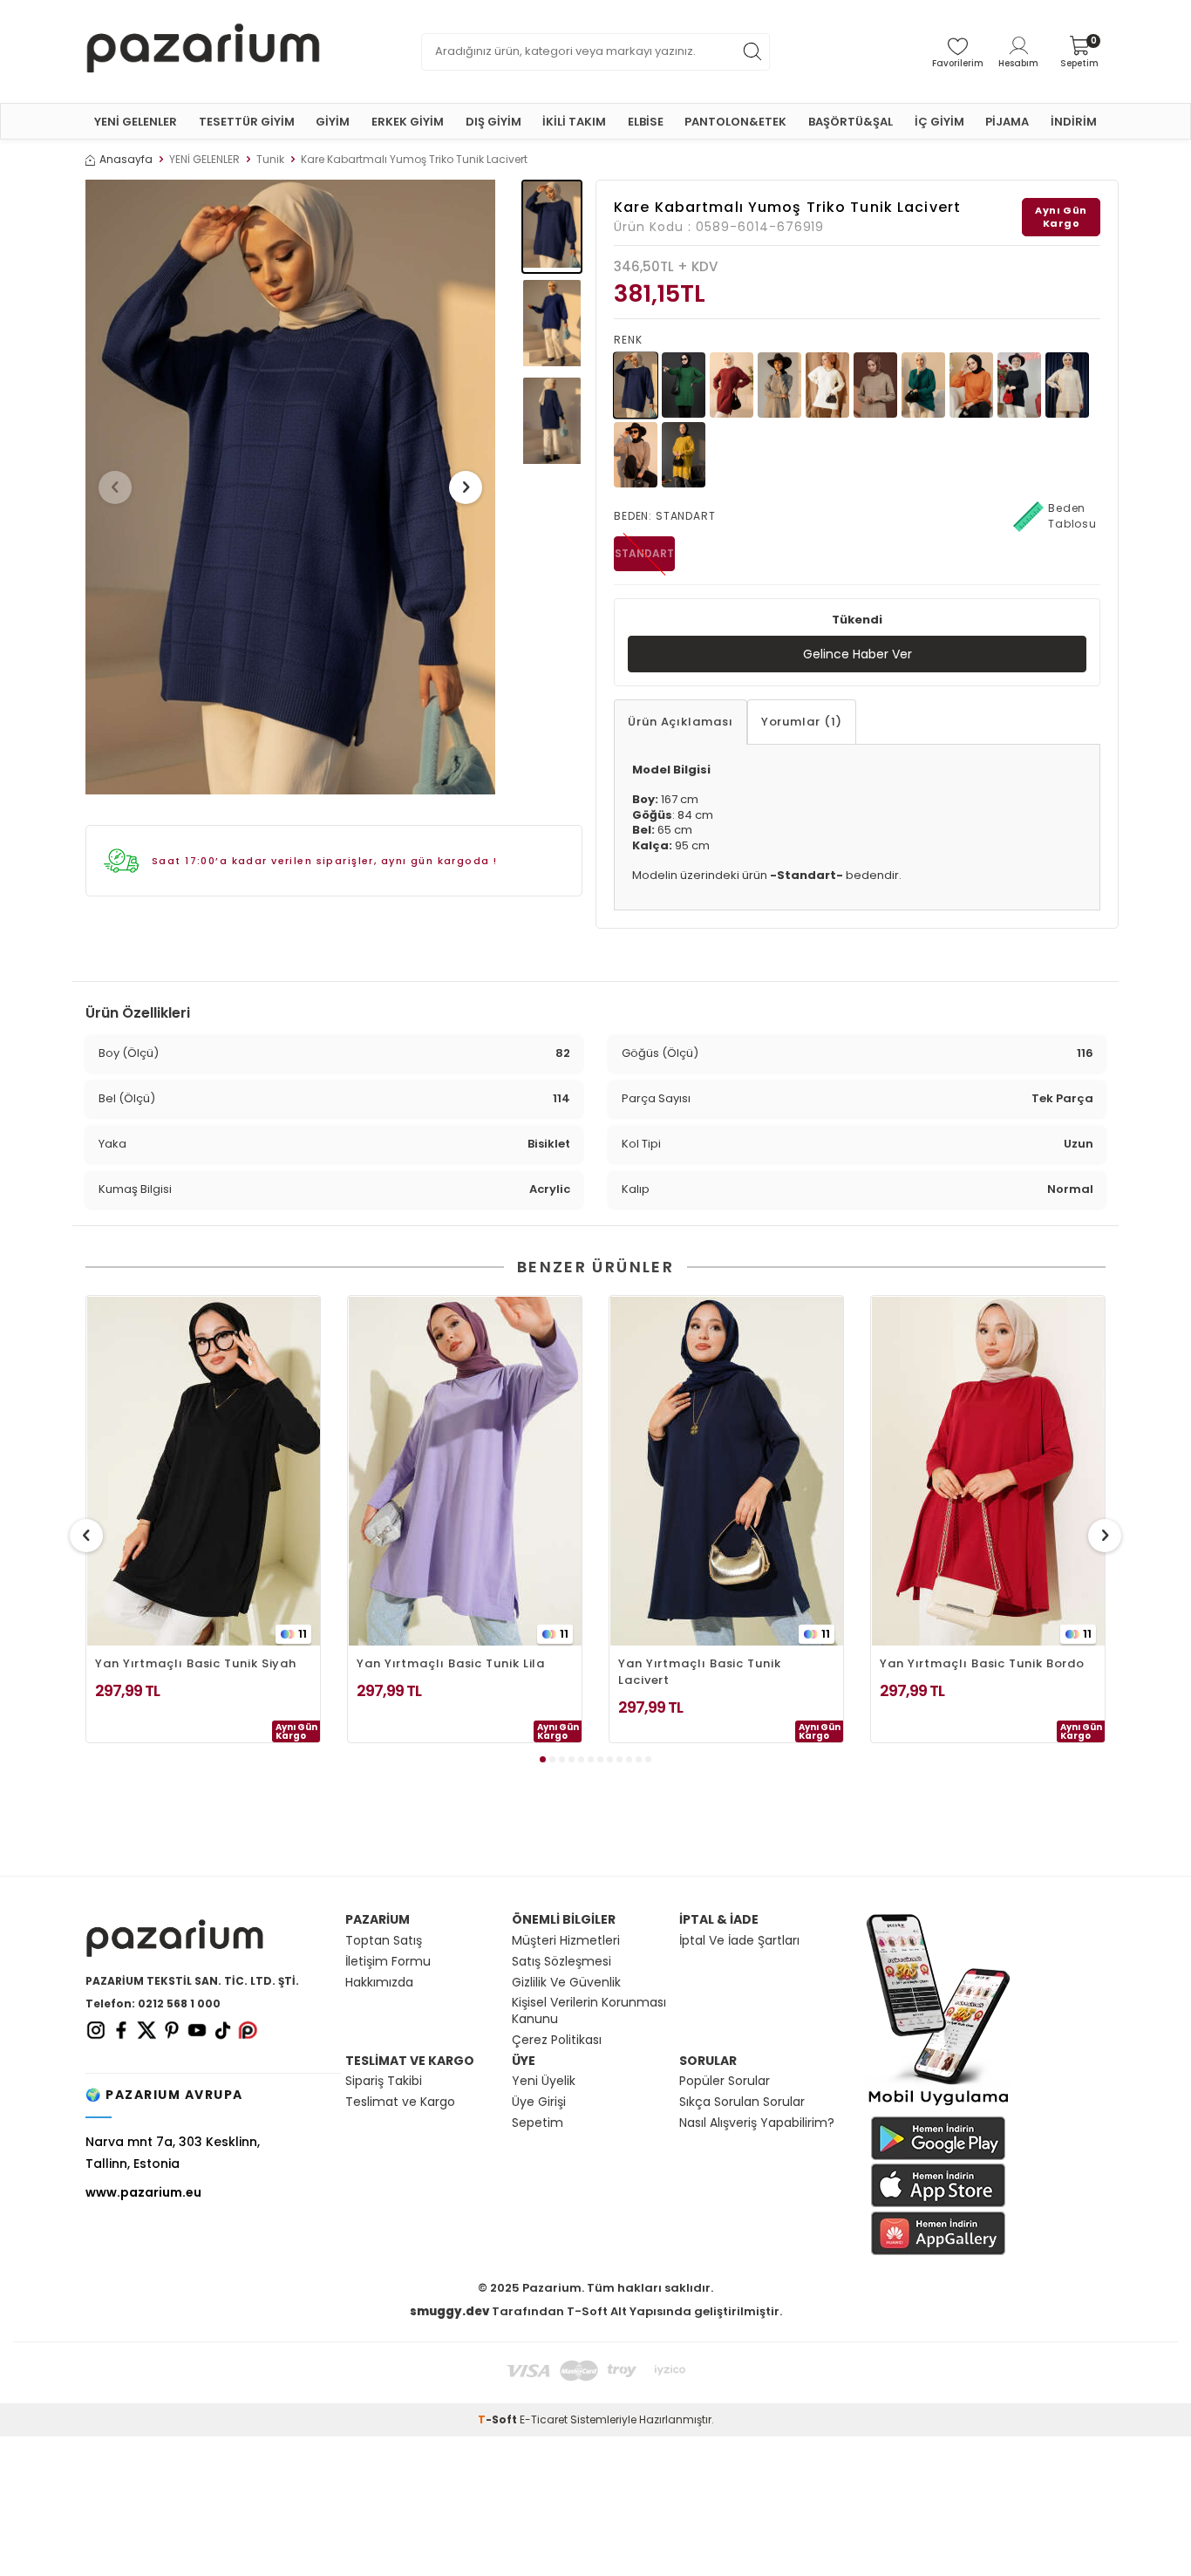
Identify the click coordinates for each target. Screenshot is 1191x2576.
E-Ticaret (544, 2419)
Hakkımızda (379, 1983)
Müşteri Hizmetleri (566, 1941)
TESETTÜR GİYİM (247, 122)
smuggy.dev (449, 2311)
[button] (115, 487)
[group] (290, 487)
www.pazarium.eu (143, 2192)
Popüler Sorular (725, 2081)
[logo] (203, 51)
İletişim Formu (388, 1962)
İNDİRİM (1074, 122)
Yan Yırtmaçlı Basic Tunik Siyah (196, 1663)
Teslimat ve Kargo (400, 2102)
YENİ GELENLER (136, 122)
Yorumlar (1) (802, 722)
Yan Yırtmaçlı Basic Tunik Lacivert (700, 1672)
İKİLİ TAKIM (574, 122)
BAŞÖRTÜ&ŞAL (851, 122)
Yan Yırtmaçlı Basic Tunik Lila (451, 1663)
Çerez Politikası (557, 2040)
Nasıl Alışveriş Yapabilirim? (757, 2123)
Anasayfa (126, 160)
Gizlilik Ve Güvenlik (566, 1983)
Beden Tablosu (1072, 516)
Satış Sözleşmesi (561, 1962)
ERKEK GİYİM (408, 122)
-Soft (499, 2419)
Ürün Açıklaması (681, 722)
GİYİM (333, 122)
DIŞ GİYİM (493, 122)
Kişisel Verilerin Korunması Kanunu (589, 2011)
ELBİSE (646, 122)
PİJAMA (1007, 122)
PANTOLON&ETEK (735, 122)
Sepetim (538, 2123)
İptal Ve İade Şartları (739, 1941)
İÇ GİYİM (939, 122)
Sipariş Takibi (384, 2081)
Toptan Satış (384, 1941)
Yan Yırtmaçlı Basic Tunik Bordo (982, 1663)
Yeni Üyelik (544, 2081)
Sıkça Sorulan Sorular (742, 2102)
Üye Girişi (539, 2102)
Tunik (270, 160)
